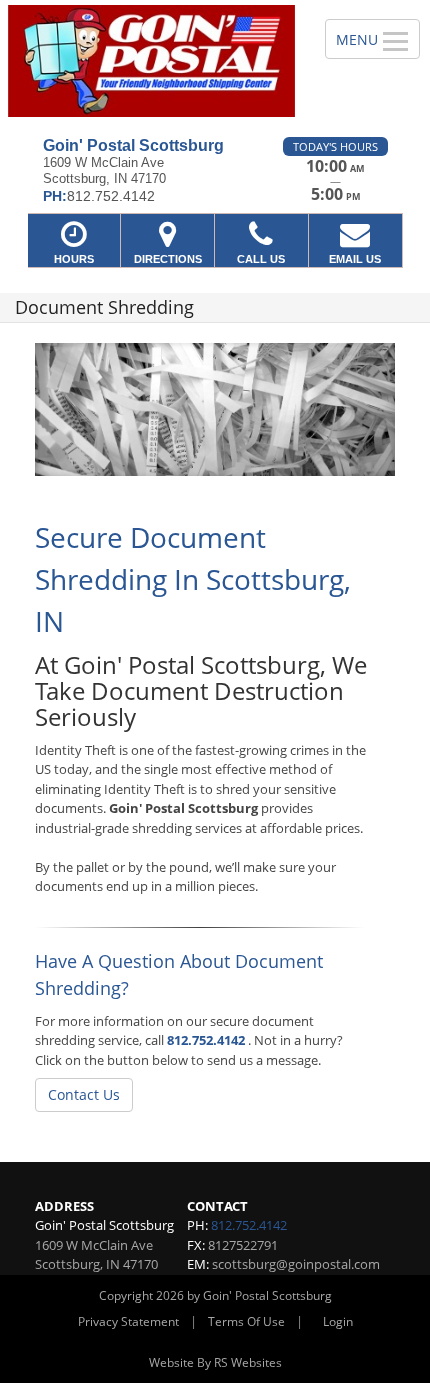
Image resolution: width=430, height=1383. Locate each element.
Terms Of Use (246, 1321)
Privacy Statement (128, 1321)
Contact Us (84, 1094)
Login (338, 1321)
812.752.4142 (206, 1040)
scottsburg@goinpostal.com (296, 1264)
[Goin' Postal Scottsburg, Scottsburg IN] (151, 61)
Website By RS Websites (215, 1362)
